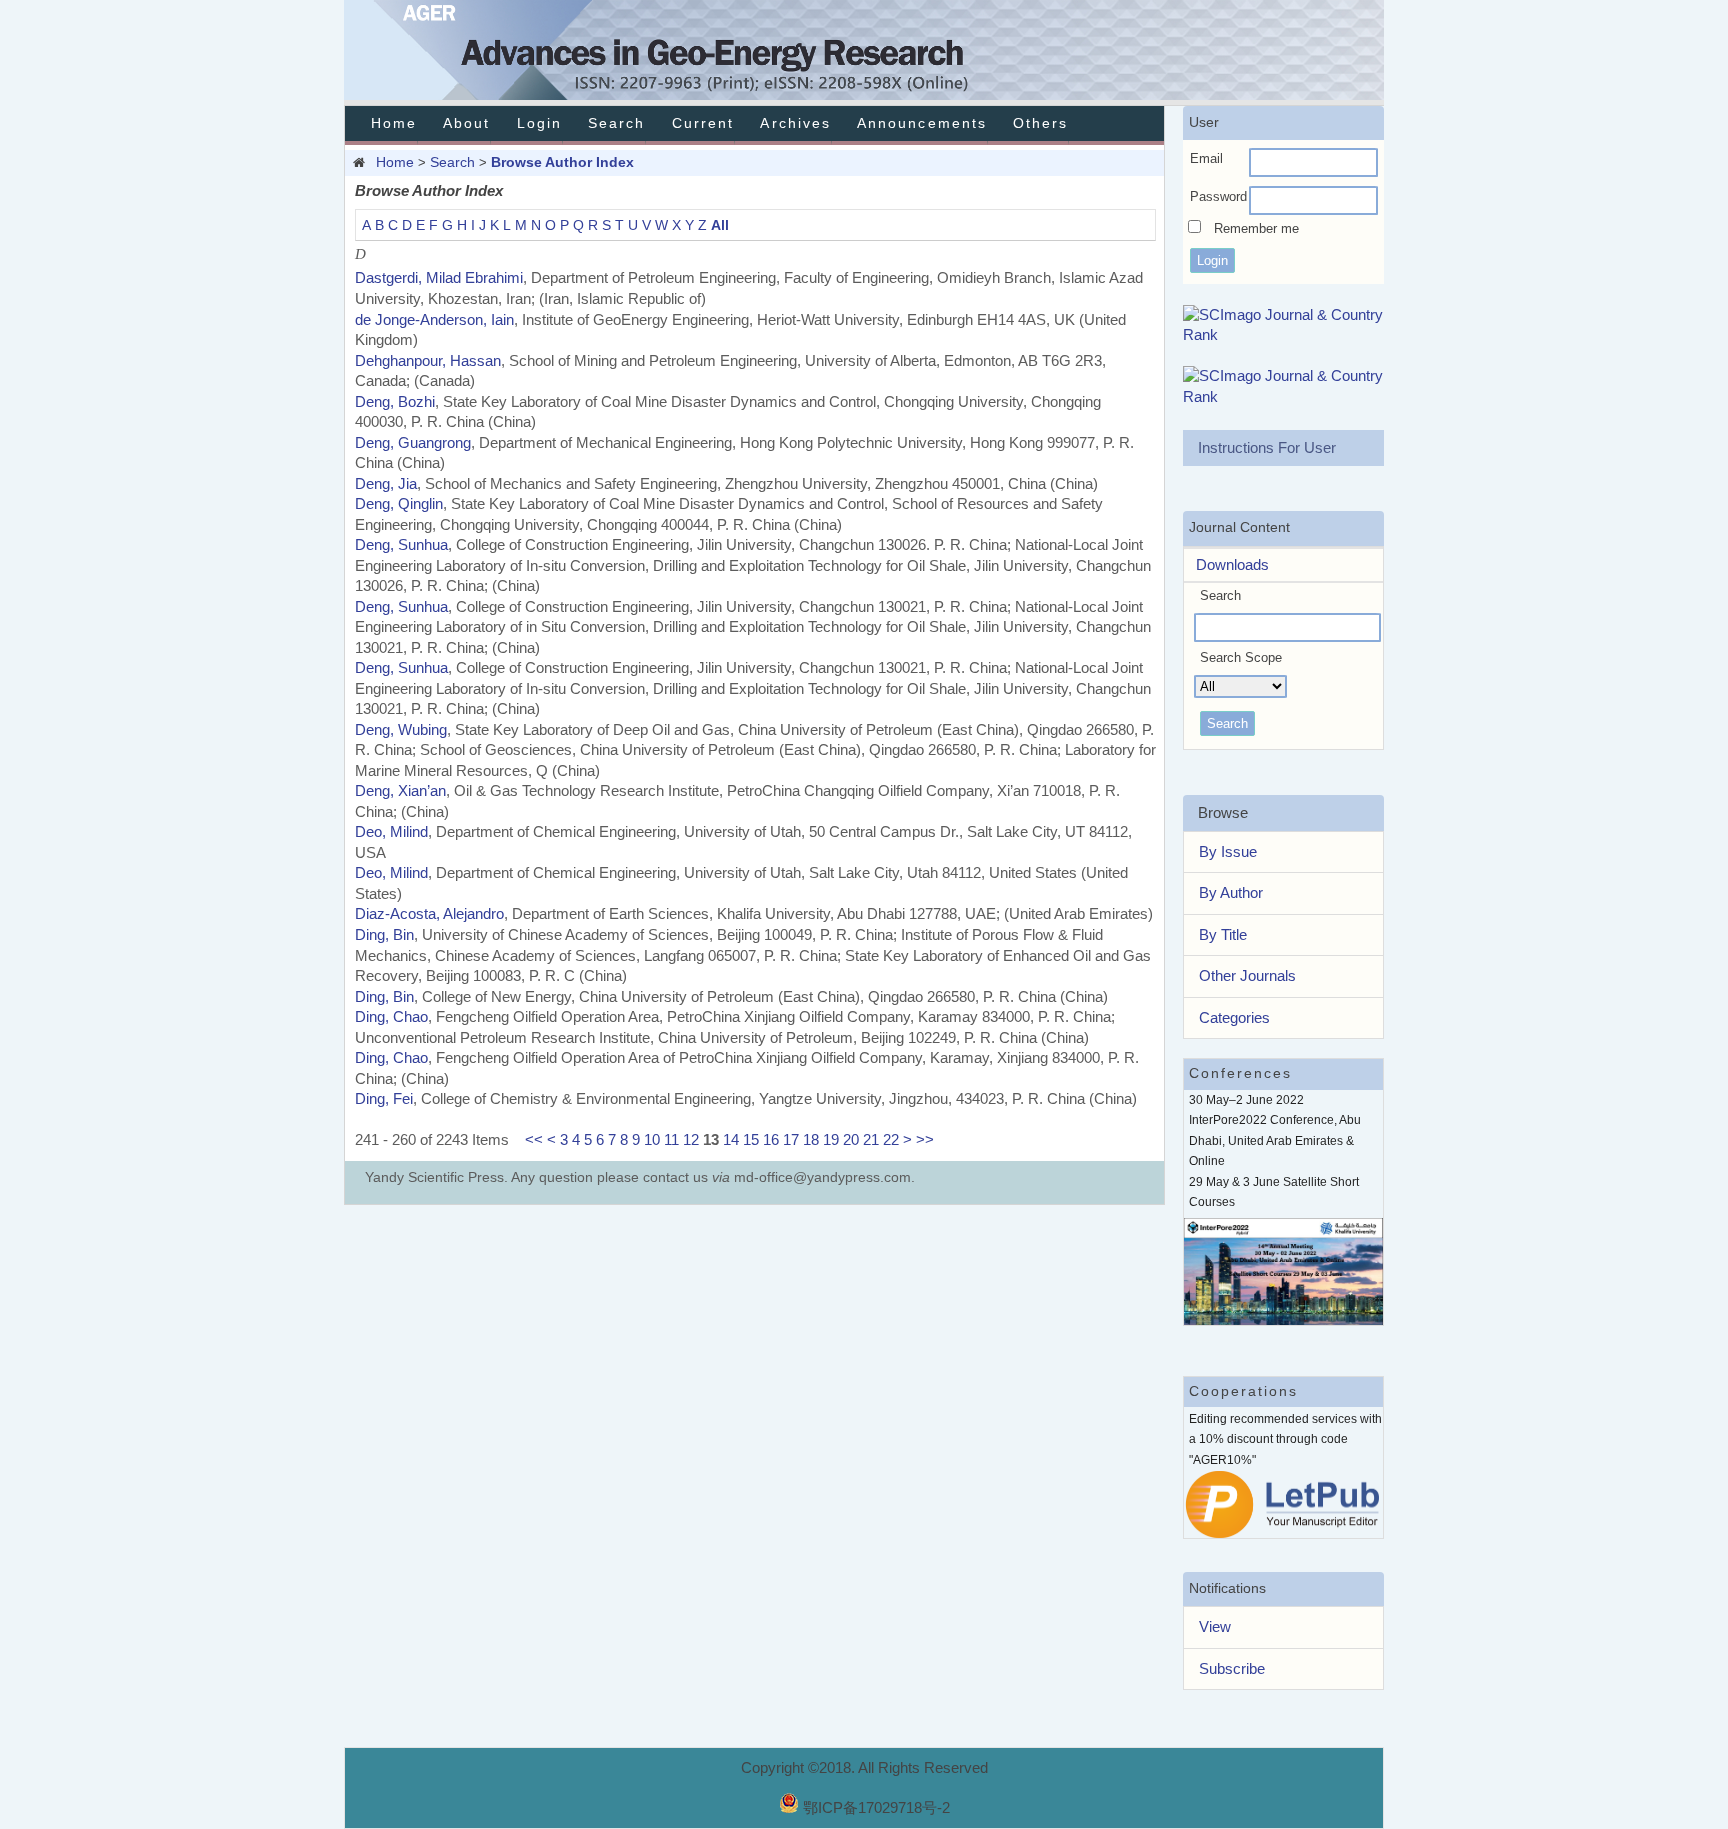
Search (616, 123)
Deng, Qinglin (399, 503)
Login (539, 123)
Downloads (1226, 564)
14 (731, 1139)
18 (811, 1139)
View (1215, 1626)
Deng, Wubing (401, 729)
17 (791, 1139)
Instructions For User (1267, 447)
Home (394, 123)
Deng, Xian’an (400, 790)
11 (671, 1139)
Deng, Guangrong (413, 442)
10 (652, 1139)
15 (751, 1139)
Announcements (922, 123)
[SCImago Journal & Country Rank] (1284, 334)
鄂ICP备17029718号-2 (876, 1807)
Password (1218, 196)
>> (925, 1139)
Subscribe (1232, 1668)
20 (851, 1139)
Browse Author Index (562, 162)
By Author (1231, 892)
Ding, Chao (391, 1016)
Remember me (1256, 228)
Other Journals (1247, 975)
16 (771, 1139)
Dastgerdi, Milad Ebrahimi (439, 277)
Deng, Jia (386, 483)
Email (1206, 158)
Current (703, 123)
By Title (1223, 934)
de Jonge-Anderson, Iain (434, 319)
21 (871, 1139)
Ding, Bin (384, 934)
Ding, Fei (384, 1098)
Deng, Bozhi (395, 401)
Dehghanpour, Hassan (428, 360)
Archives (795, 123)
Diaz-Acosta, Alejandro (429, 913)
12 (691, 1139)
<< (534, 1139)
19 (831, 1139)
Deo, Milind (391, 831)
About (466, 123)
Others (1040, 123)
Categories (1234, 1017)
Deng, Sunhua (401, 544)
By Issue (1228, 851)
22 (891, 1139)
